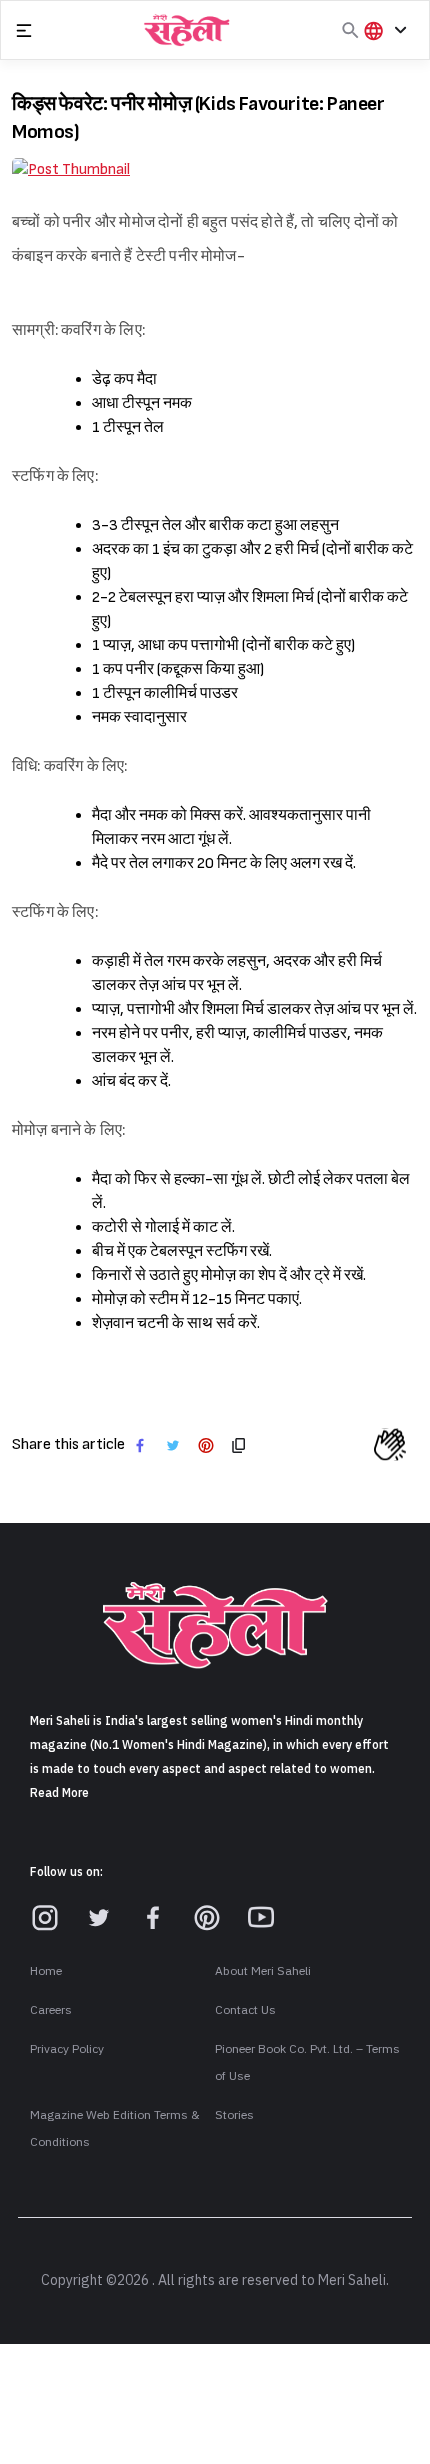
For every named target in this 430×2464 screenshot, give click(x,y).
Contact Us (245, 2010)
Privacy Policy (67, 2049)
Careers (51, 2010)
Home (46, 1971)
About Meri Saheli (263, 1971)
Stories (234, 2115)
